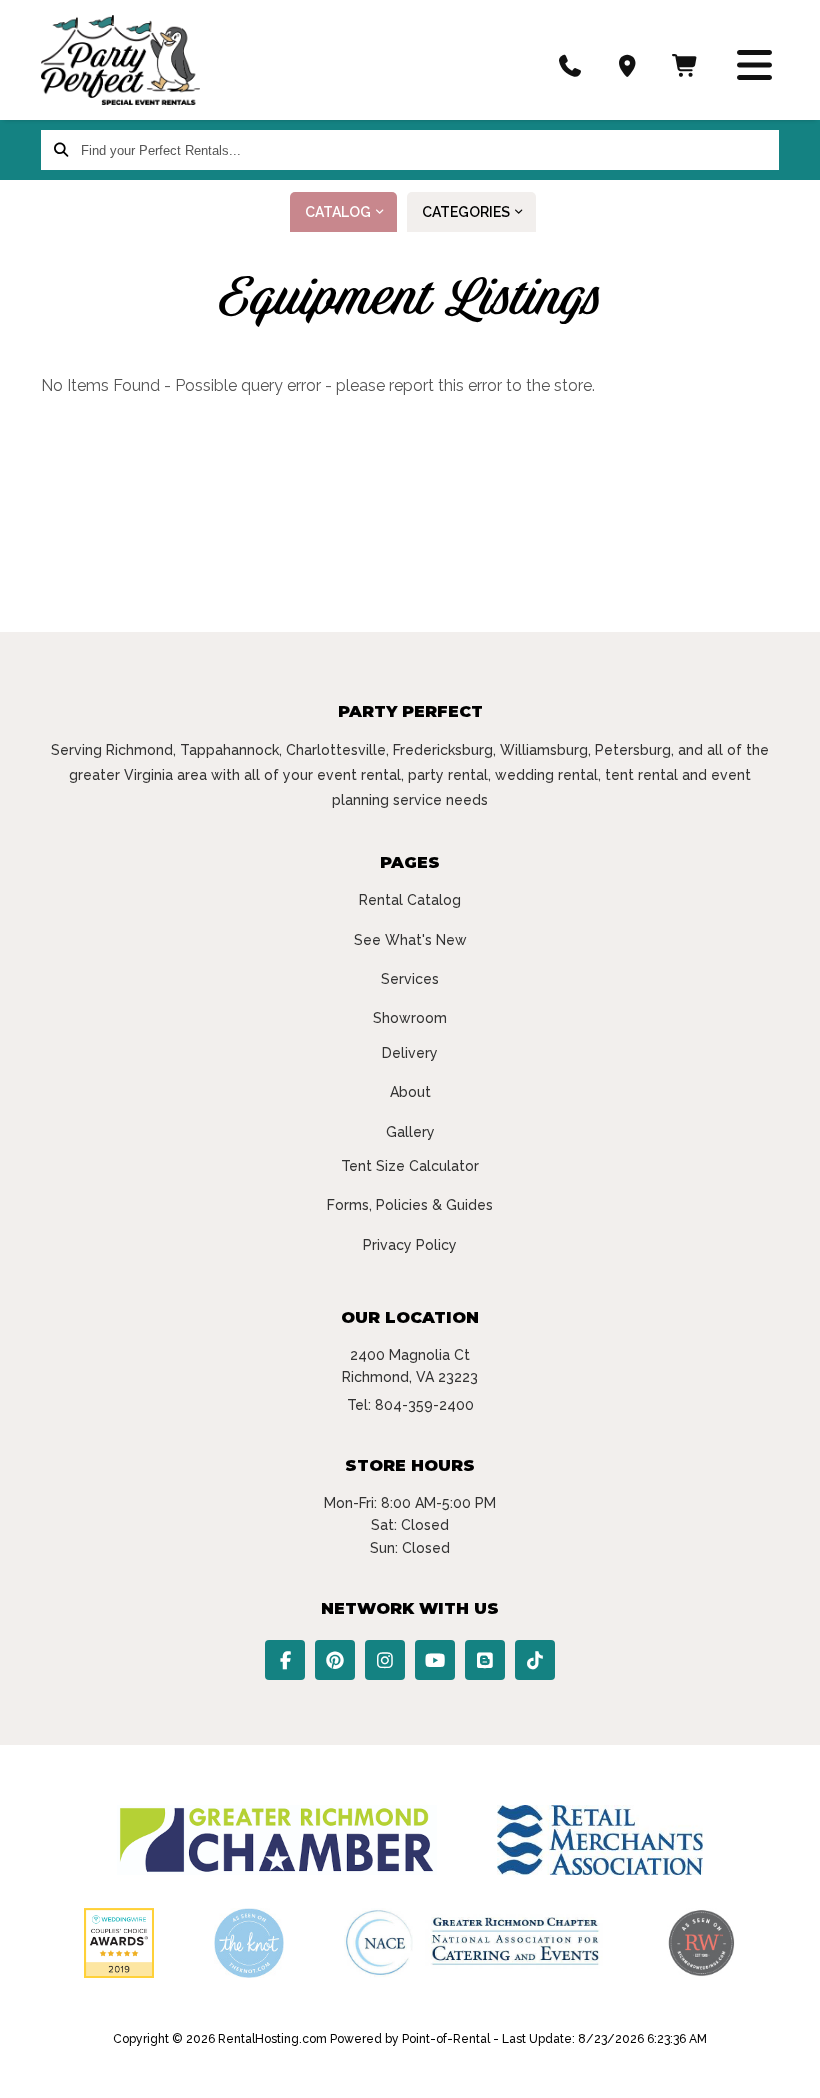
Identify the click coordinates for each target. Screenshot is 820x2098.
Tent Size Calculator (410, 1166)
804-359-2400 (424, 1405)
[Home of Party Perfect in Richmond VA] (120, 60)
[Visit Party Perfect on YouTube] (435, 1660)
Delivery (410, 1053)
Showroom (410, 1018)
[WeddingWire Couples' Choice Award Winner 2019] (119, 1973)
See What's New (410, 940)
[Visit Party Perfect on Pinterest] (335, 1660)
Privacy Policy (410, 1245)
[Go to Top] (782, 2062)
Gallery (410, 1132)
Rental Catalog (410, 900)
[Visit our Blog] (485, 1660)
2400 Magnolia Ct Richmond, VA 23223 (410, 1366)
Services (410, 979)
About (410, 1092)
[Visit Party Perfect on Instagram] (385, 1660)
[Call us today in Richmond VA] (571, 65)
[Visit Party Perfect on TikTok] (535, 1660)
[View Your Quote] (686, 65)
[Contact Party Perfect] (628, 65)
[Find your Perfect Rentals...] (61, 150)
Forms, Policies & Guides (410, 1205)
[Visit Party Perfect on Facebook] (285, 1660)
